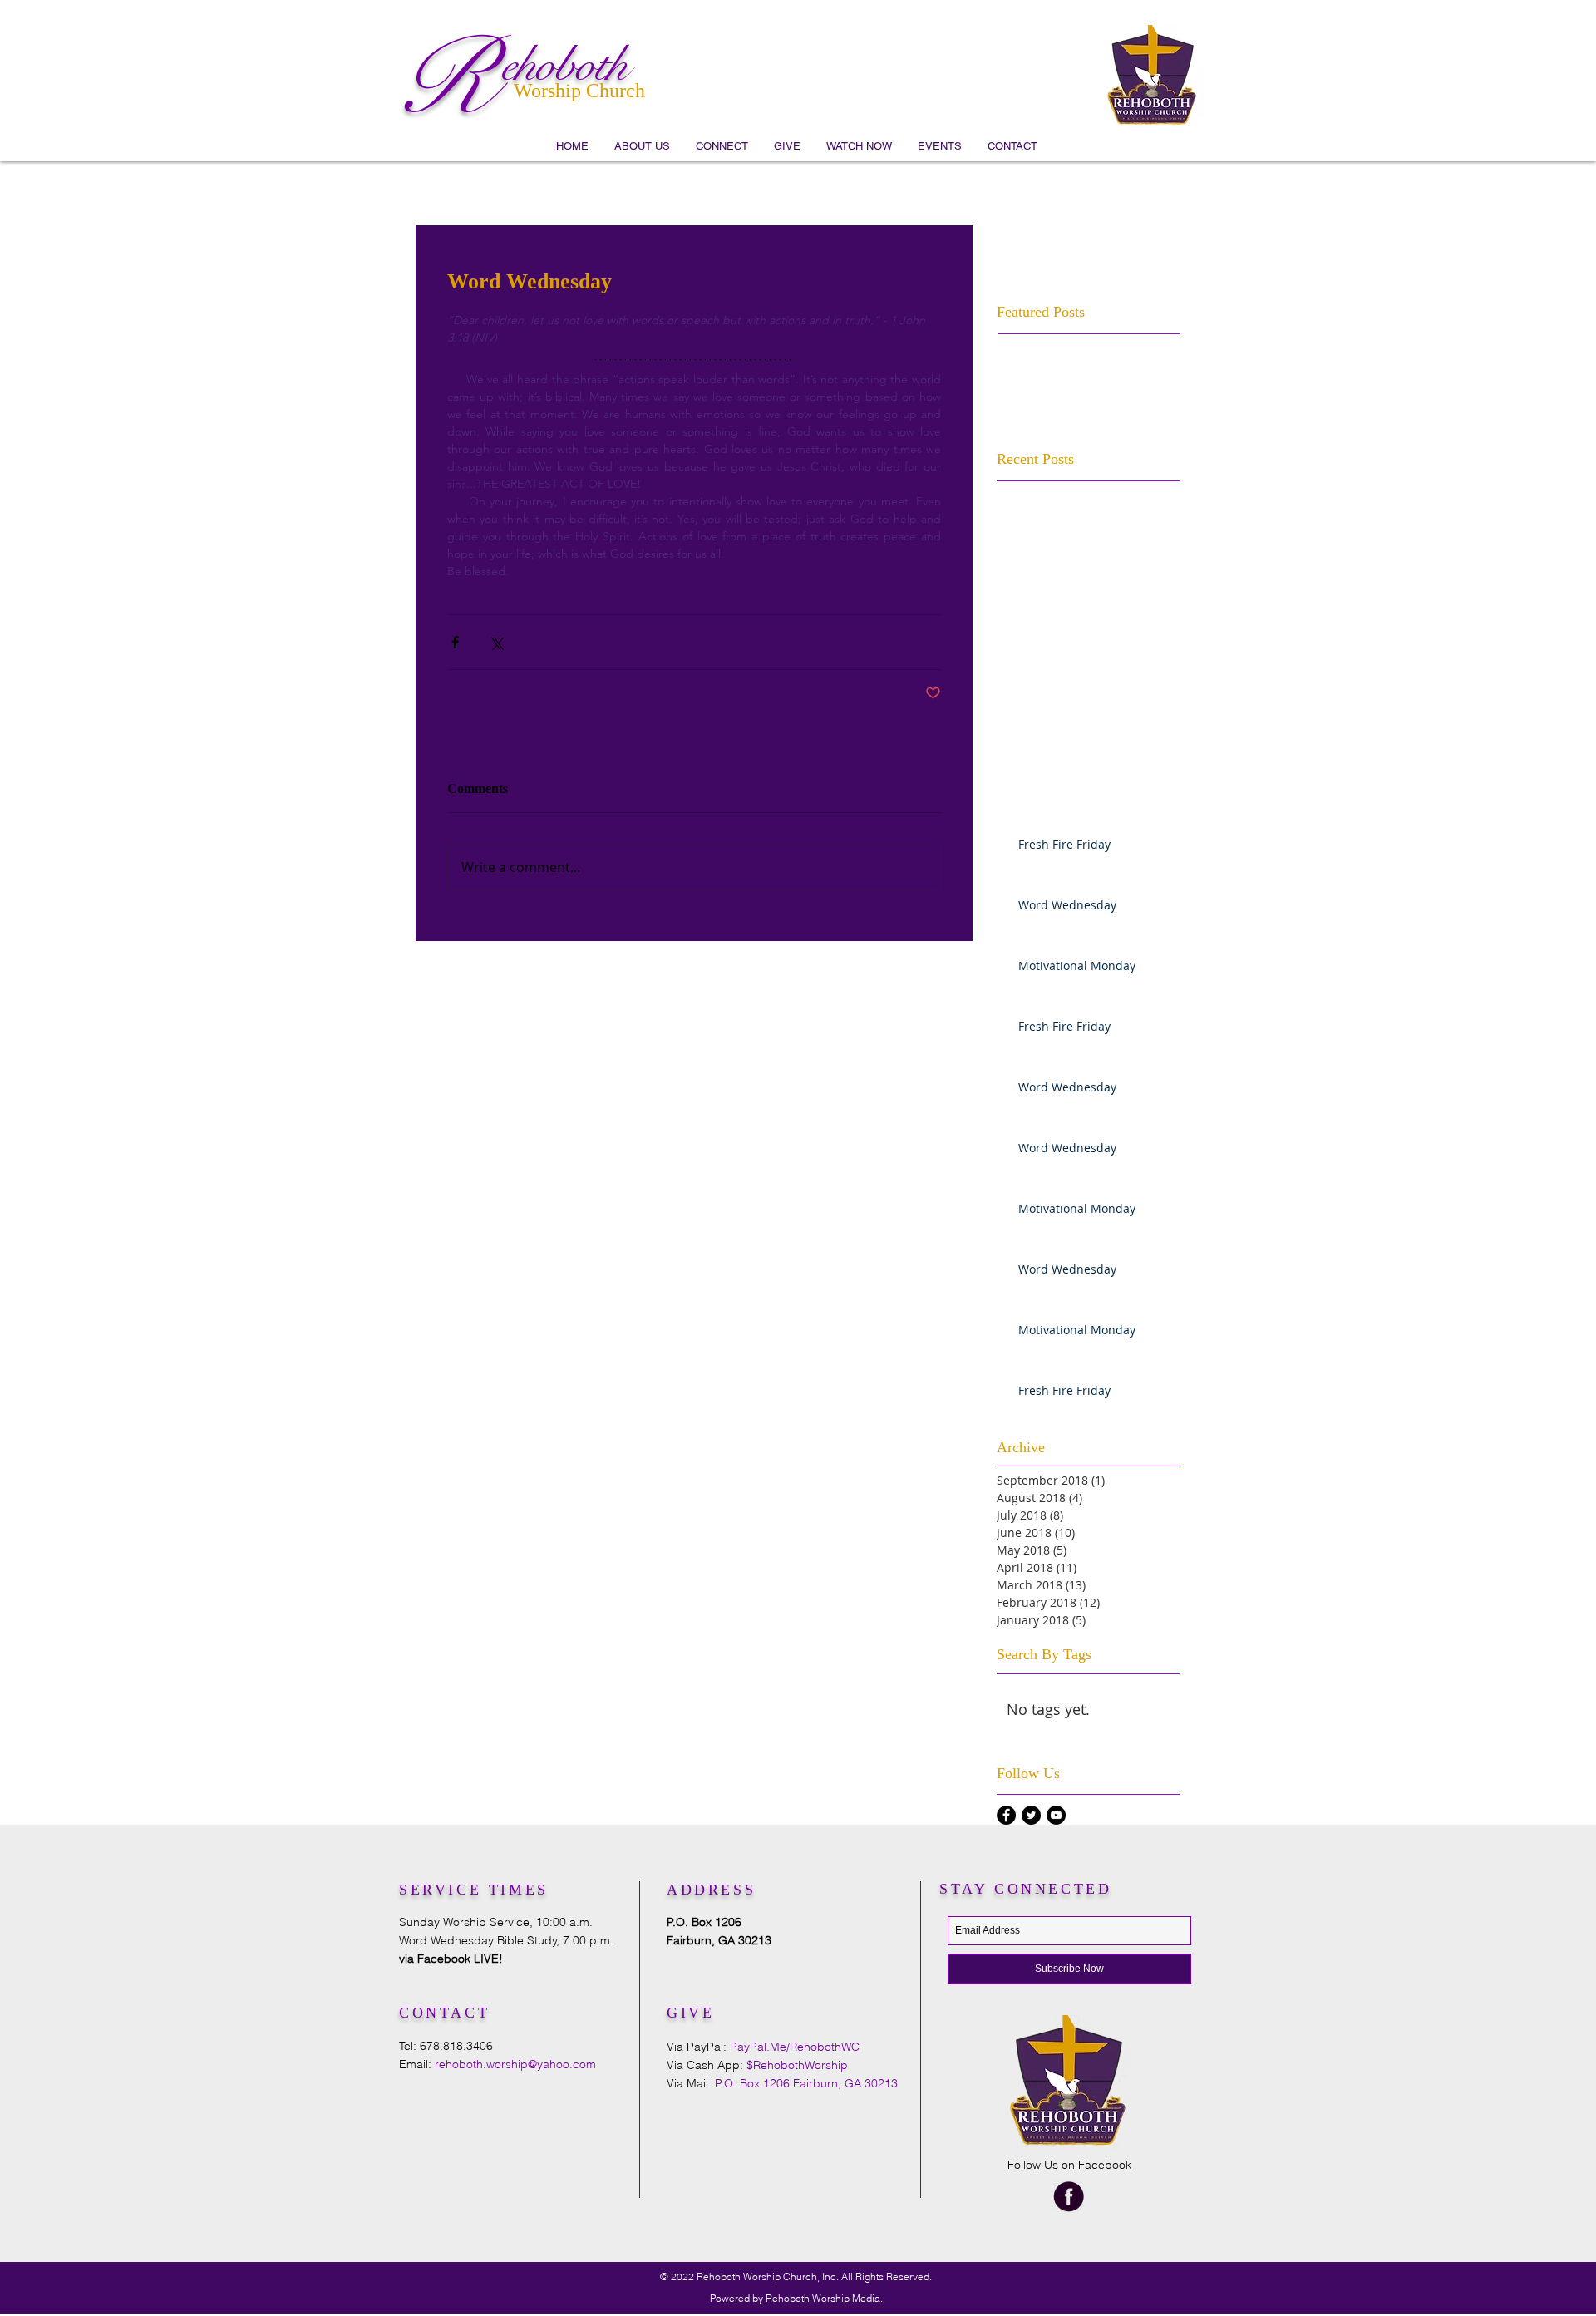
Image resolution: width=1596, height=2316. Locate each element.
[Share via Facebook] (455, 642)
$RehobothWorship (797, 2065)
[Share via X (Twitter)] (496, 642)
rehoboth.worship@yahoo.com (515, 2064)
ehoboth (564, 65)
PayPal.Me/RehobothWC (795, 2047)
